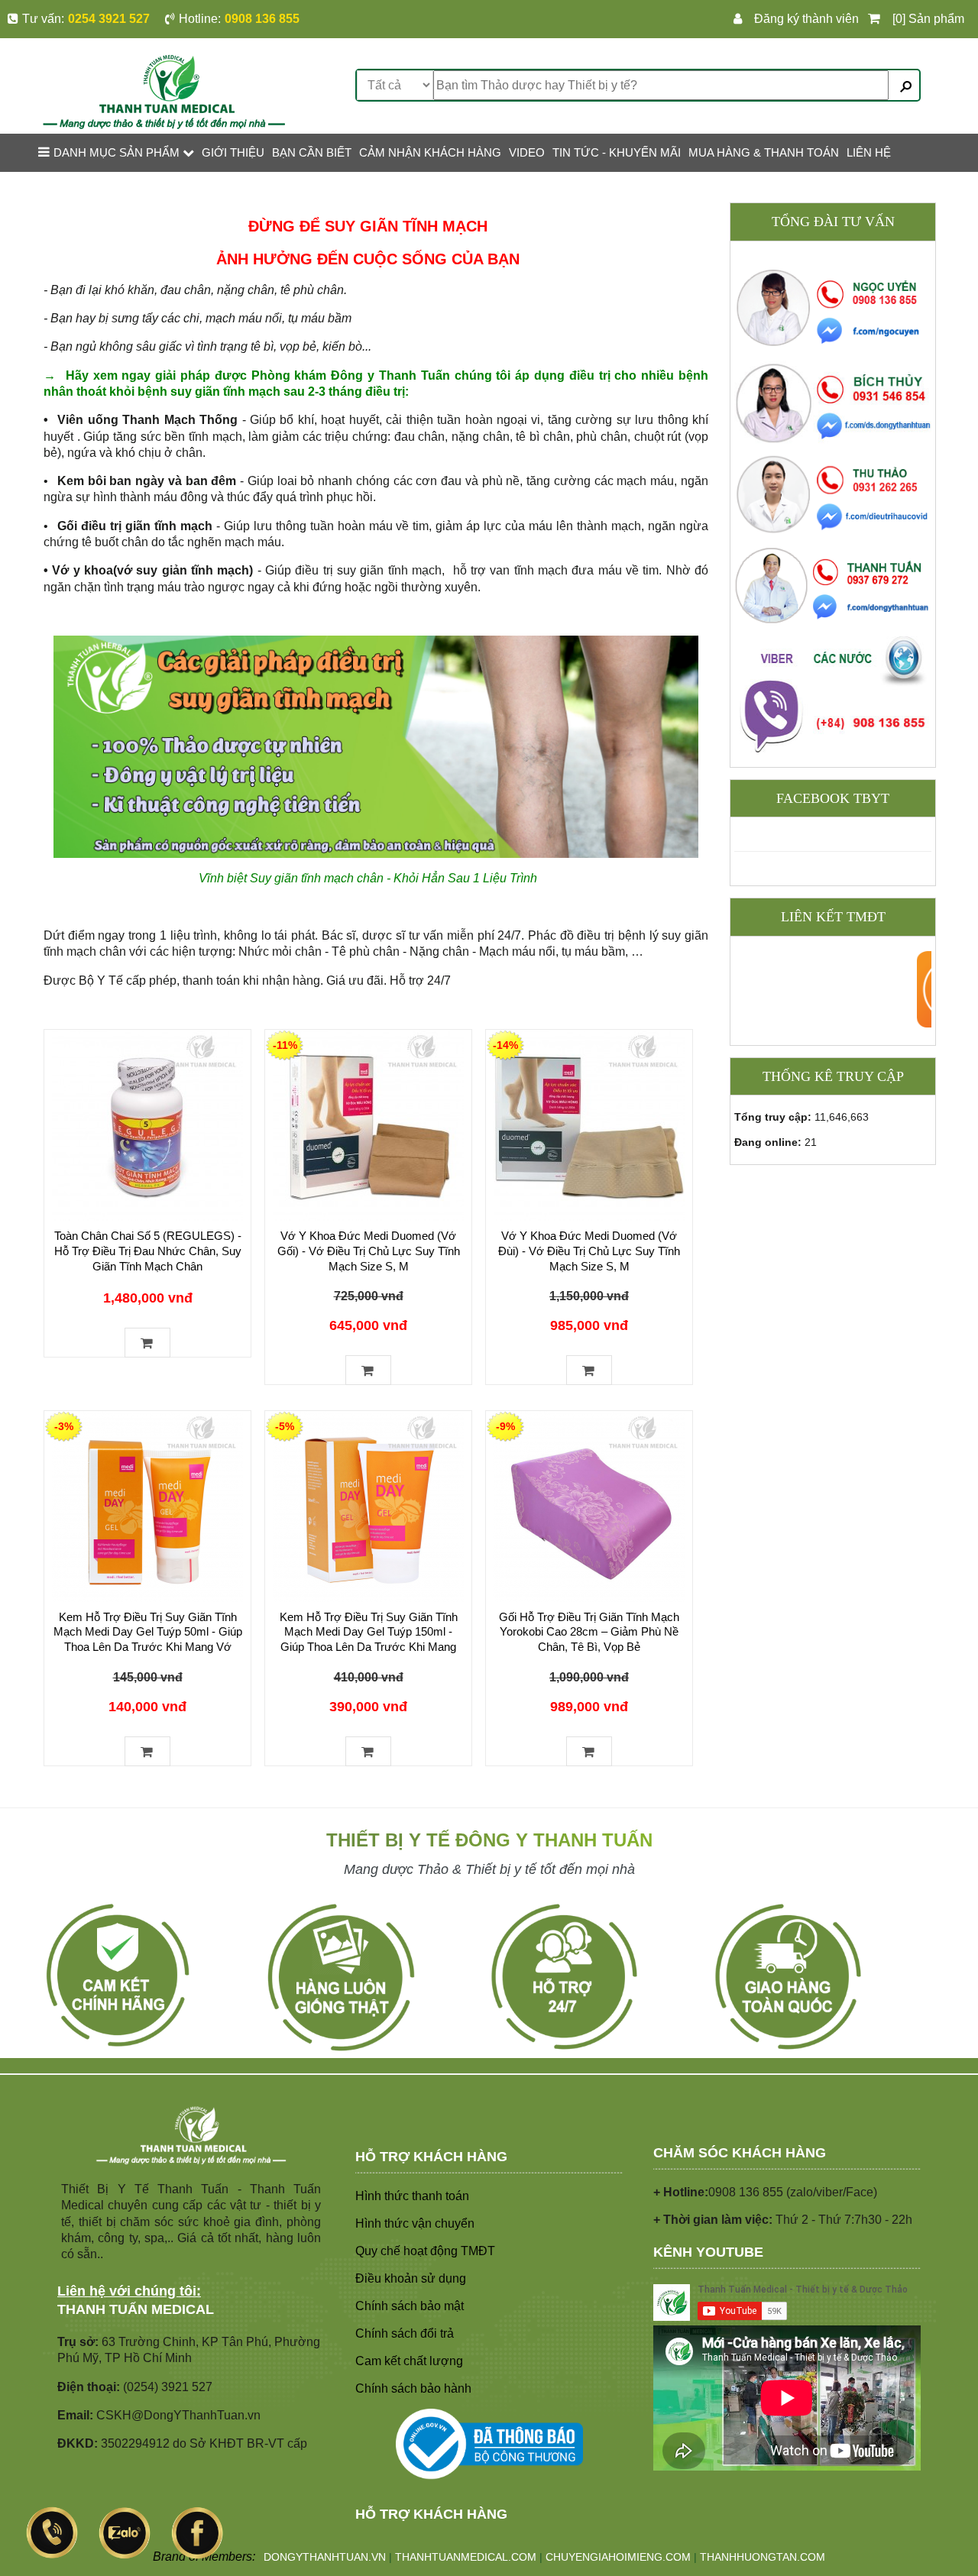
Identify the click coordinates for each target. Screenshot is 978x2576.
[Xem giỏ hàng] (877, 19)
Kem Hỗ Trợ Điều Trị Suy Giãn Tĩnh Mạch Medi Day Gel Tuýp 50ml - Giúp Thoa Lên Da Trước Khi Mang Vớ (148, 1632)
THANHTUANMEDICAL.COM (466, 2557)
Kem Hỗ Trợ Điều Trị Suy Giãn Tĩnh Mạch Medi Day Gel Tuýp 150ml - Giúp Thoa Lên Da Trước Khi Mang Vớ (369, 1640)
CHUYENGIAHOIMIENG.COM (618, 2557)
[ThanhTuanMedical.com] (164, 91)
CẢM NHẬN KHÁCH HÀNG (430, 152)
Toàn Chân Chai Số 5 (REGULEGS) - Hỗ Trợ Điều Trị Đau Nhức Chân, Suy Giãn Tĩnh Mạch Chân (148, 1251)
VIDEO (527, 152)
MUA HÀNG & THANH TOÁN (764, 152)
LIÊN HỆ (869, 152)
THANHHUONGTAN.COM (763, 2557)
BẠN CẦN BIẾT (312, 152)
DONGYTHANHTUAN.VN (325, 2557)
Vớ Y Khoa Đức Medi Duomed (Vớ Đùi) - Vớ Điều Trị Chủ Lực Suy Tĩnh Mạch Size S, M (589, 1251)
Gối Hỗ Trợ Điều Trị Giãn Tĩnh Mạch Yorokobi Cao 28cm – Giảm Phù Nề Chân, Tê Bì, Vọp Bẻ (589, 1632)
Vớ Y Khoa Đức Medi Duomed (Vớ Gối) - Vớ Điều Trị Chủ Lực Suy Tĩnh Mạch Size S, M (369, 1251)
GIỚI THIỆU (233, 152)
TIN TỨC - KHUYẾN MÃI (617, 152)
